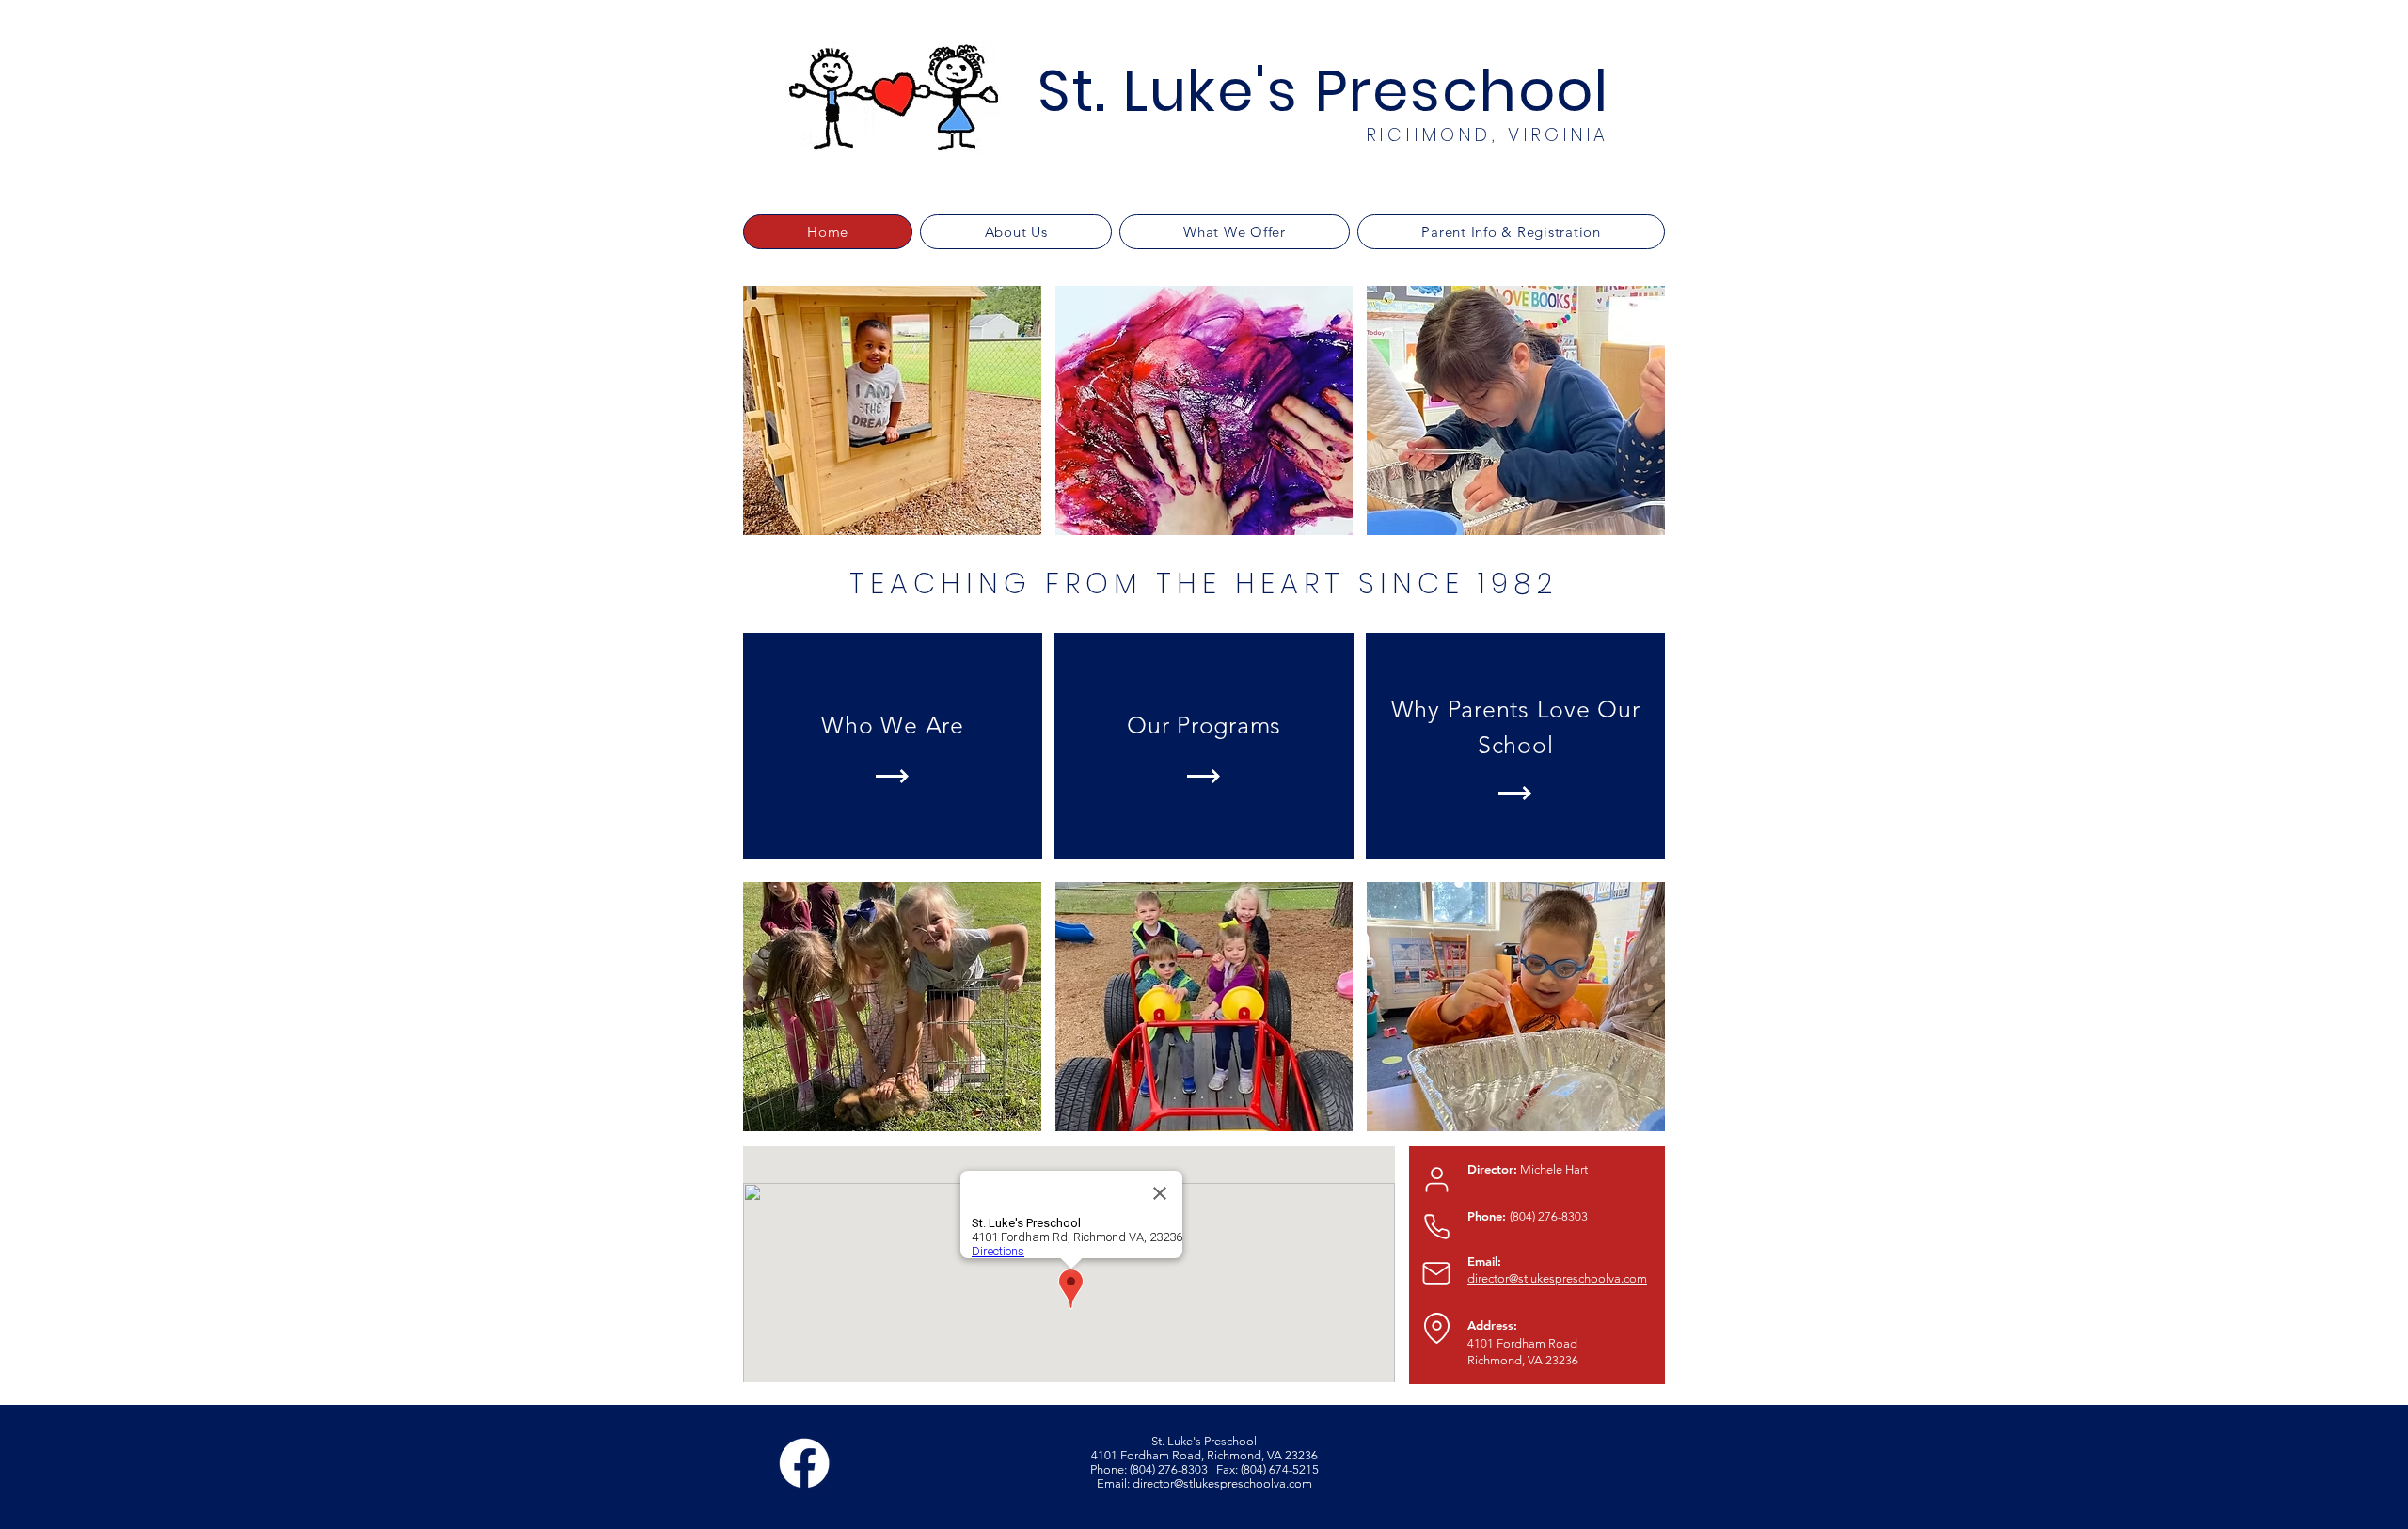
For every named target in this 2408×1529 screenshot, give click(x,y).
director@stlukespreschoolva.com (1222, 1483)
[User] (1436, 1179)
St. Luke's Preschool (1323, 91)
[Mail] (1436, 1273)
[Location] (1436, 1328)
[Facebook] (804, 1463)
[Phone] (1436, 1226)
